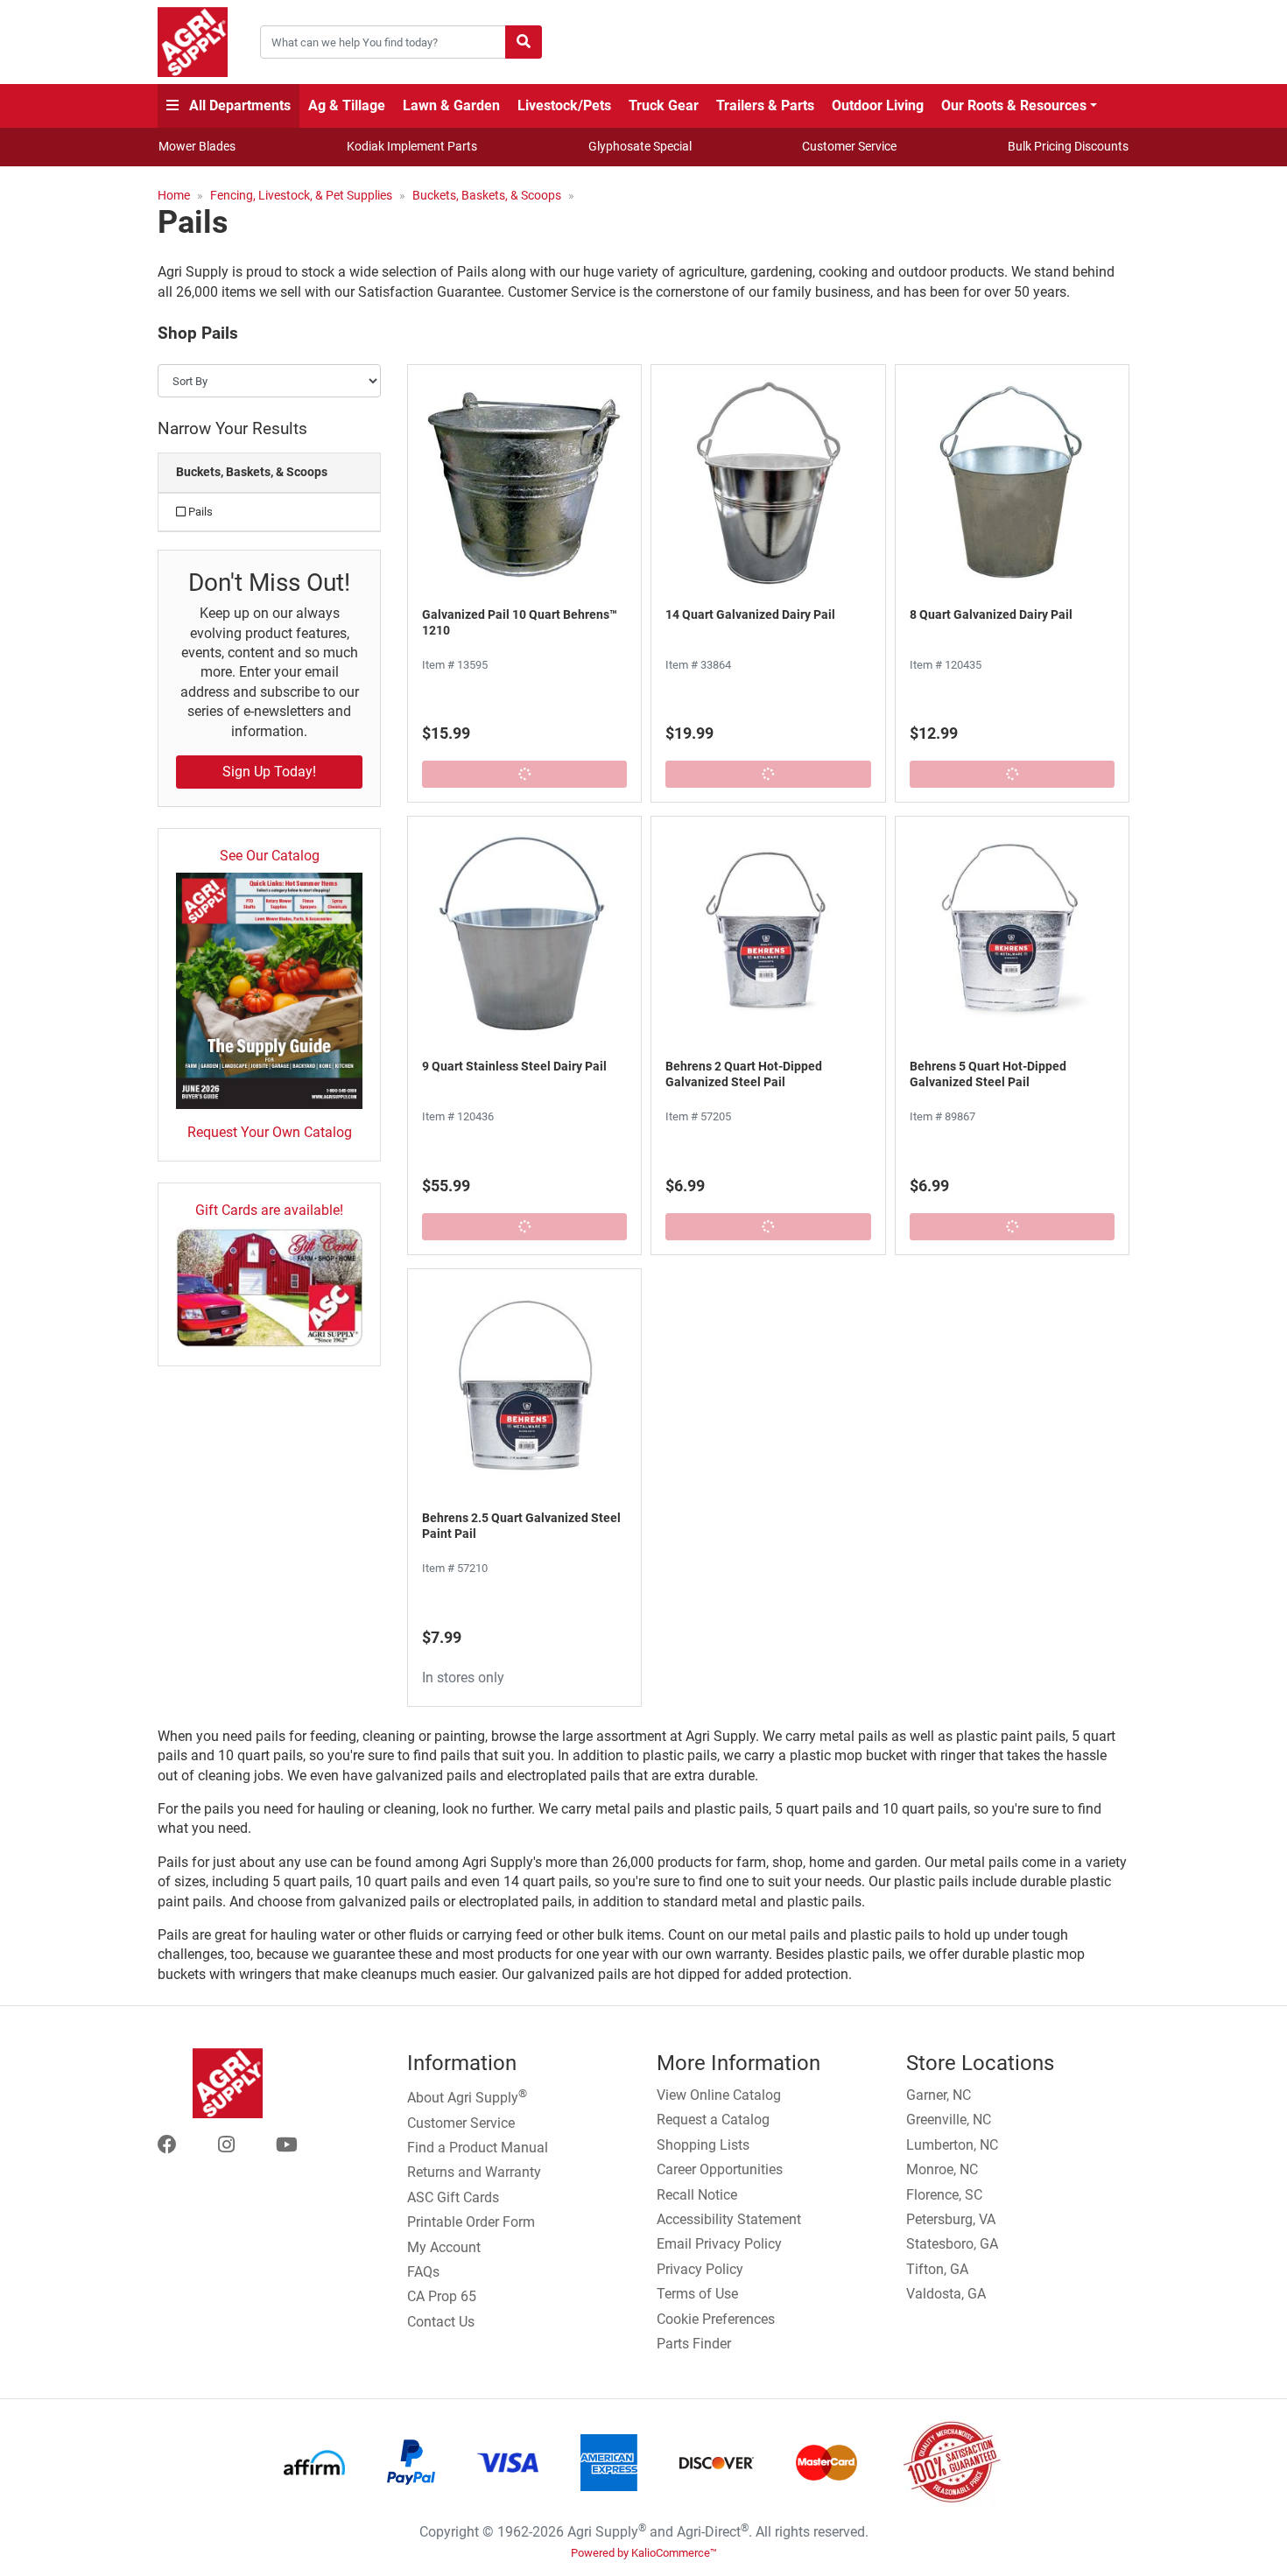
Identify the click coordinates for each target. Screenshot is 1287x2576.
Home (174, 195)
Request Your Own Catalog (270, 1132)
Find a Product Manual (478, 2148)
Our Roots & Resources (1014, 105)
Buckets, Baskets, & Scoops (487, 195)
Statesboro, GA (952, 2244)
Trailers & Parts (765, 105)
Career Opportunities (720, 2169)
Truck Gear (664, 105)
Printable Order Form (471, 2222)
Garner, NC (939, 2095)
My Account (444, 2247)
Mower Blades (197, 146)
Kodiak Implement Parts (412, 146)
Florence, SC (944, 2195)
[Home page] (193, 42)
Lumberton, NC (952, 2145)
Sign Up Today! (269, 772)
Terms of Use (697, 2294)
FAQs (423, 2272)
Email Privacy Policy (719, 2244)
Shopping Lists (703, 2145)
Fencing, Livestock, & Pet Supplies (301, 195)
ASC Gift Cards (453, 2197)
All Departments (238, 105)
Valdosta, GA (946, 2294)
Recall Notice (697, 2195)
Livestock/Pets (564, 105)
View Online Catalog (719, 2095)
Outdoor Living (878, 105)
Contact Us (441, 2322)
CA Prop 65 (442, 2296)
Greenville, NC (949, 2120)
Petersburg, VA (951, 2219)
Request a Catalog (713, 2120)
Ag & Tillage (347, 105)
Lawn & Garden (451, 105)
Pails (199, 512)
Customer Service (849, 146)
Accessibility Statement (729, 2219)
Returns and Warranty (474, 2172)
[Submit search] (524, 42)
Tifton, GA (937, 2269)
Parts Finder (694, 2344)
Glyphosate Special (640, 146)
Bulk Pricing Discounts (1068, 146)
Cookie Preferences (716, 2319)
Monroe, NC (942, 2169)
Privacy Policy (700, 2269)
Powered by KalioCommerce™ (644, 2553)
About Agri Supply (467, 2096)
